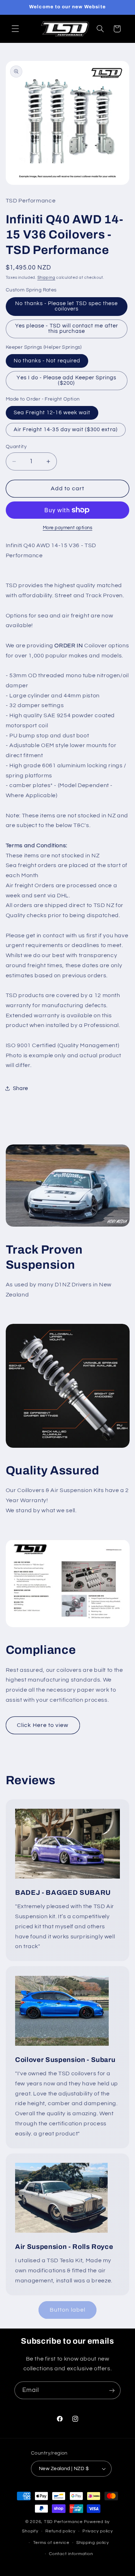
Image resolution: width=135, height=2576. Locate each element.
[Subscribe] (112, 2390)
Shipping (46, 278)
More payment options (68, 528)
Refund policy (60, 2531)
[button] (15, 29)
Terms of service (51, 2543)
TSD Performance (63, 2522)
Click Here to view (43, 1725)
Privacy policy (98, 2531)
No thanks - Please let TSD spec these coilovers (66, 306)
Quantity (16, 447)
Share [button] (21, 1088)
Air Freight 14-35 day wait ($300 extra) (66, 430)
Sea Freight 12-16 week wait (52, 413)
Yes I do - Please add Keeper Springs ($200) (66, 380)
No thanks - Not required (47, 361)
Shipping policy (93, 2543)
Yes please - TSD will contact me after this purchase (67, 329)
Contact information (71, 2554)
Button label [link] (67, 2310)
